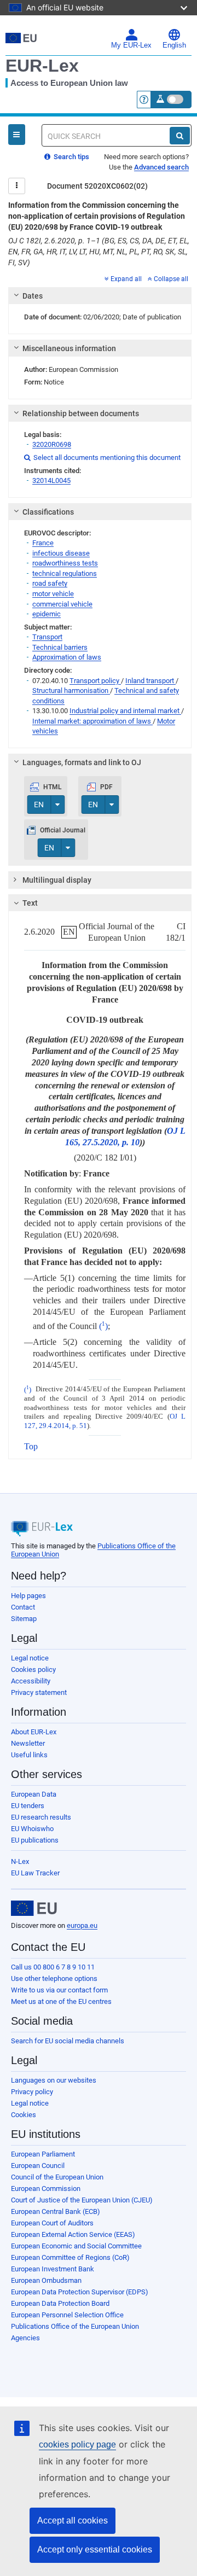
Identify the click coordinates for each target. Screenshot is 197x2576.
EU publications (35, 1840)
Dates (33, 296)
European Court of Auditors (52, 2223)
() (103, 1326)
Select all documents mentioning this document (102, 457)
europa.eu (82, 1925)
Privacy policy (32, 2092)
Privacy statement (39, 1692)
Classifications (48, 512)
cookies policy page (77, 2444)
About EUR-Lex (34, 1732)
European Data (34, 1794)
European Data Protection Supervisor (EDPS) (80, 2292)
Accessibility (31, 1681)
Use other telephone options (54, 1978)
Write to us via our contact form (59, 1990)
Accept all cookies (73, 2520)
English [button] (174, 45)
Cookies (24, 2115)
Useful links (29, 1755)
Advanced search (161, 167)
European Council (38, 2166)
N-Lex (20, 1861)
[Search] (180, 136)
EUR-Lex (42, 66)
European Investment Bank (53, 2269)
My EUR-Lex (131, 45)
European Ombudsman (46, 2280)
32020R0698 (52, 444)
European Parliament (43, 2154)
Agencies (25, 2338)
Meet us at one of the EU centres (61, 2001)
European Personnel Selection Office (67, 2315)
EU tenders (28, 1806)
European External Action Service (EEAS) (73, 2234)
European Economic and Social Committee (76, 2246)
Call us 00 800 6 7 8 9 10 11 (53, 1967)
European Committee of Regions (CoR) (70, 2257)
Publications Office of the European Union (75, 2326)
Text (30, 903)
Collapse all (171, 279)
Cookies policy (33, 1669)
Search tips (71, 157)
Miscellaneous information (69, 348)
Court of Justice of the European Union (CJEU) (82, 2200)
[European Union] (34, 1908)
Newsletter (28, 1743)
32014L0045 (51, 480)
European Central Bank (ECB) (56, 2211)
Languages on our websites (54, 2080)
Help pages (28, 1596)
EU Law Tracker (35, 1873)
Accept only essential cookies (95, 2549)
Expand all (126, 279)
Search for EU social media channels (68, 2041)
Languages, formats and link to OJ (82, 762)
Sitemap (24, 1619)
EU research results (41, 1817)
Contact (23, 1607)
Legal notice (30, 1658)
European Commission (46, 2189)
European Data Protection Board (60, 2303)
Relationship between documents (81, 413)
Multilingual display (57, 880)
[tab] (100, 296)
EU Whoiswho (32, 1829)
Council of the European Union (57, 2177)
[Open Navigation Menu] (17, 135)
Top (31, 1446)
